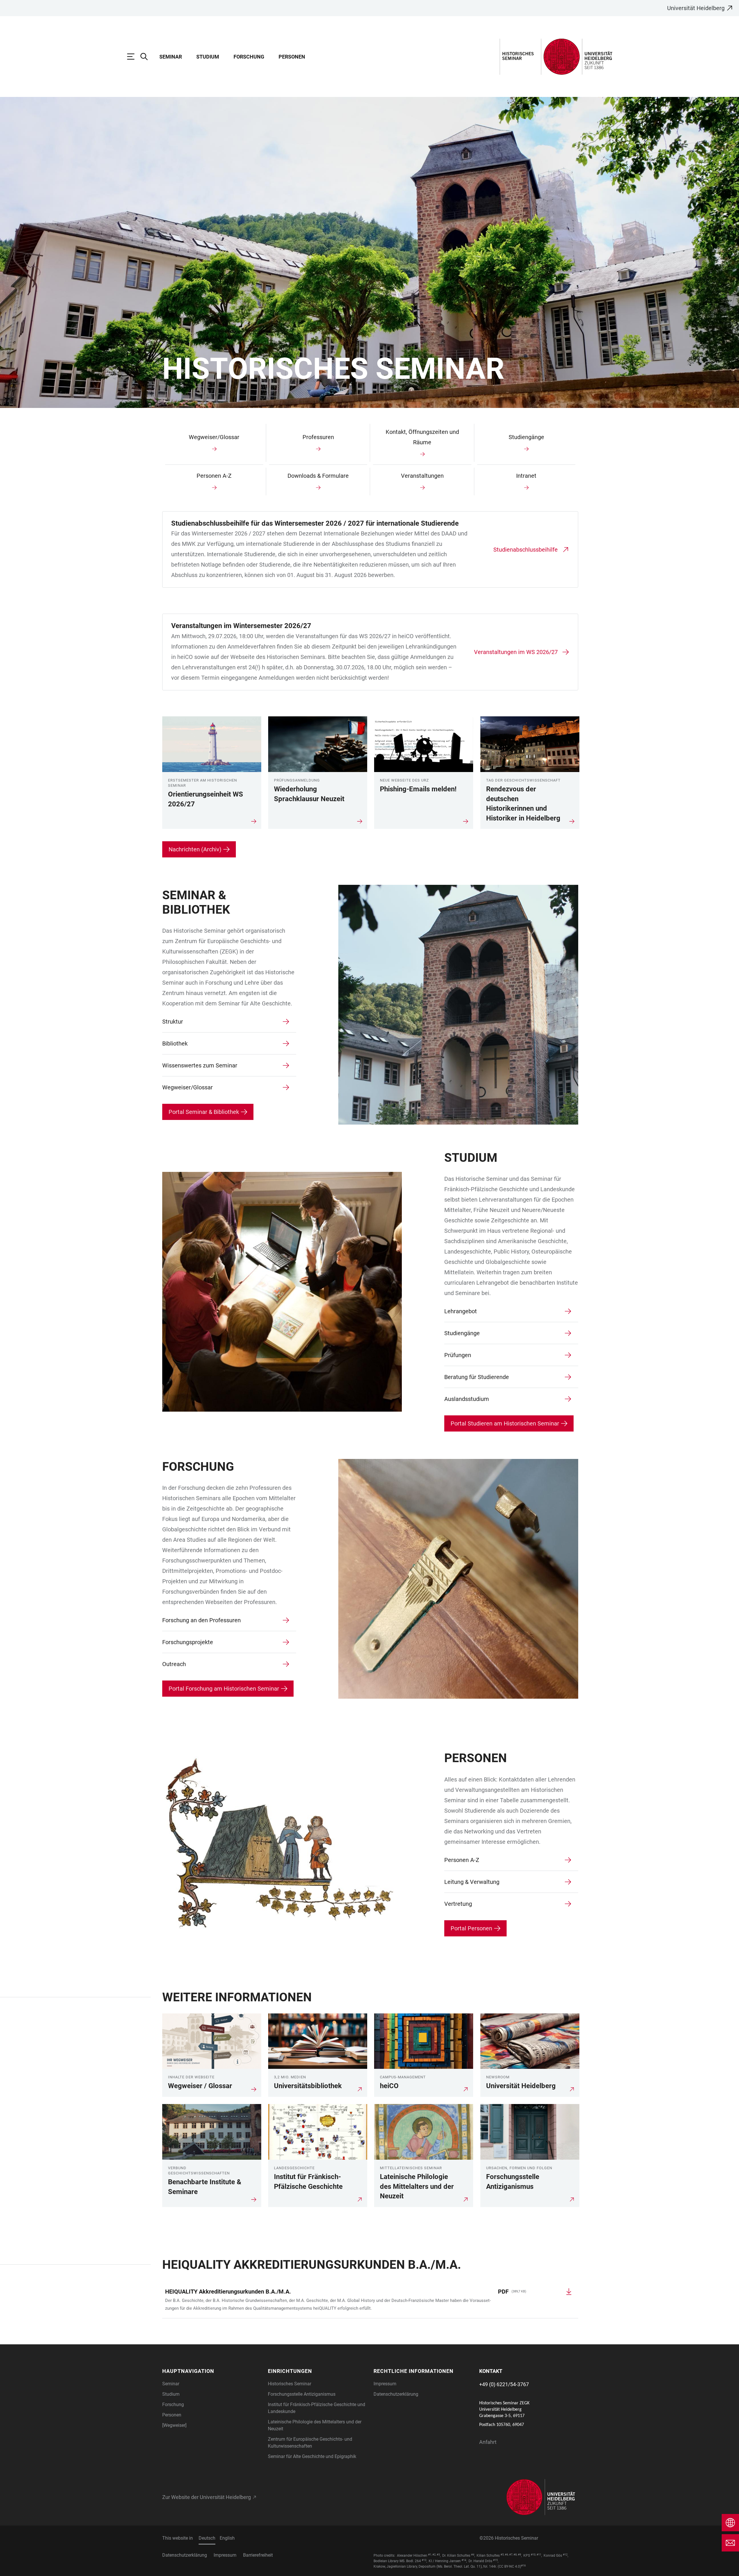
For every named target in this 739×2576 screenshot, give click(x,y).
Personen (292, 57)
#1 (430, 2555)
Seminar (171, 57)
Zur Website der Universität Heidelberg (207, 2497)
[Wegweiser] (174, 2425)
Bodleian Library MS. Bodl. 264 (397, 2561)
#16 (523, 2566)
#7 (511, 2555)
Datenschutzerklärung (396, 2394)
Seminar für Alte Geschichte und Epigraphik (312, 2456)
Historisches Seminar (290, 2384)
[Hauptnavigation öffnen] (134, 57)
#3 (438, 2555)
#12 (565, 2555)
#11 (539, 2555)
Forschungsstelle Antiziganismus (302, 2394)
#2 (434, 2555)
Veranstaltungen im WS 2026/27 (516, 652)
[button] (212, 2371)
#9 (519, 2555)
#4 (473, 2555)
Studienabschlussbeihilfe (526, 550)
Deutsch (207, 2538)
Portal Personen (471, 1928)
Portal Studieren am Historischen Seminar (505, 1423)
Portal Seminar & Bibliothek (204, 1112)
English (227, 2538)
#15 (495, 2560)
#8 (515, 2555)
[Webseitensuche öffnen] (147, 57)
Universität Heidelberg (696, 8)
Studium (208, 57)
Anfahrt (488, 2442)
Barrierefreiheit (258, 2555)
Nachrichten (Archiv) (195, 849)
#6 (506, 2555)
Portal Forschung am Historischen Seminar (224, 1689)
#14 (464, 2560)
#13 (424, 2560)
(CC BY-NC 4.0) (509, 2566)
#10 (533, 2555)
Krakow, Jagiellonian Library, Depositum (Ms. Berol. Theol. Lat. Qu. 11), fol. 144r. (435, 2566)
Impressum (385, 2384)
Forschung (249, 57)
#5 (502, 2555)
